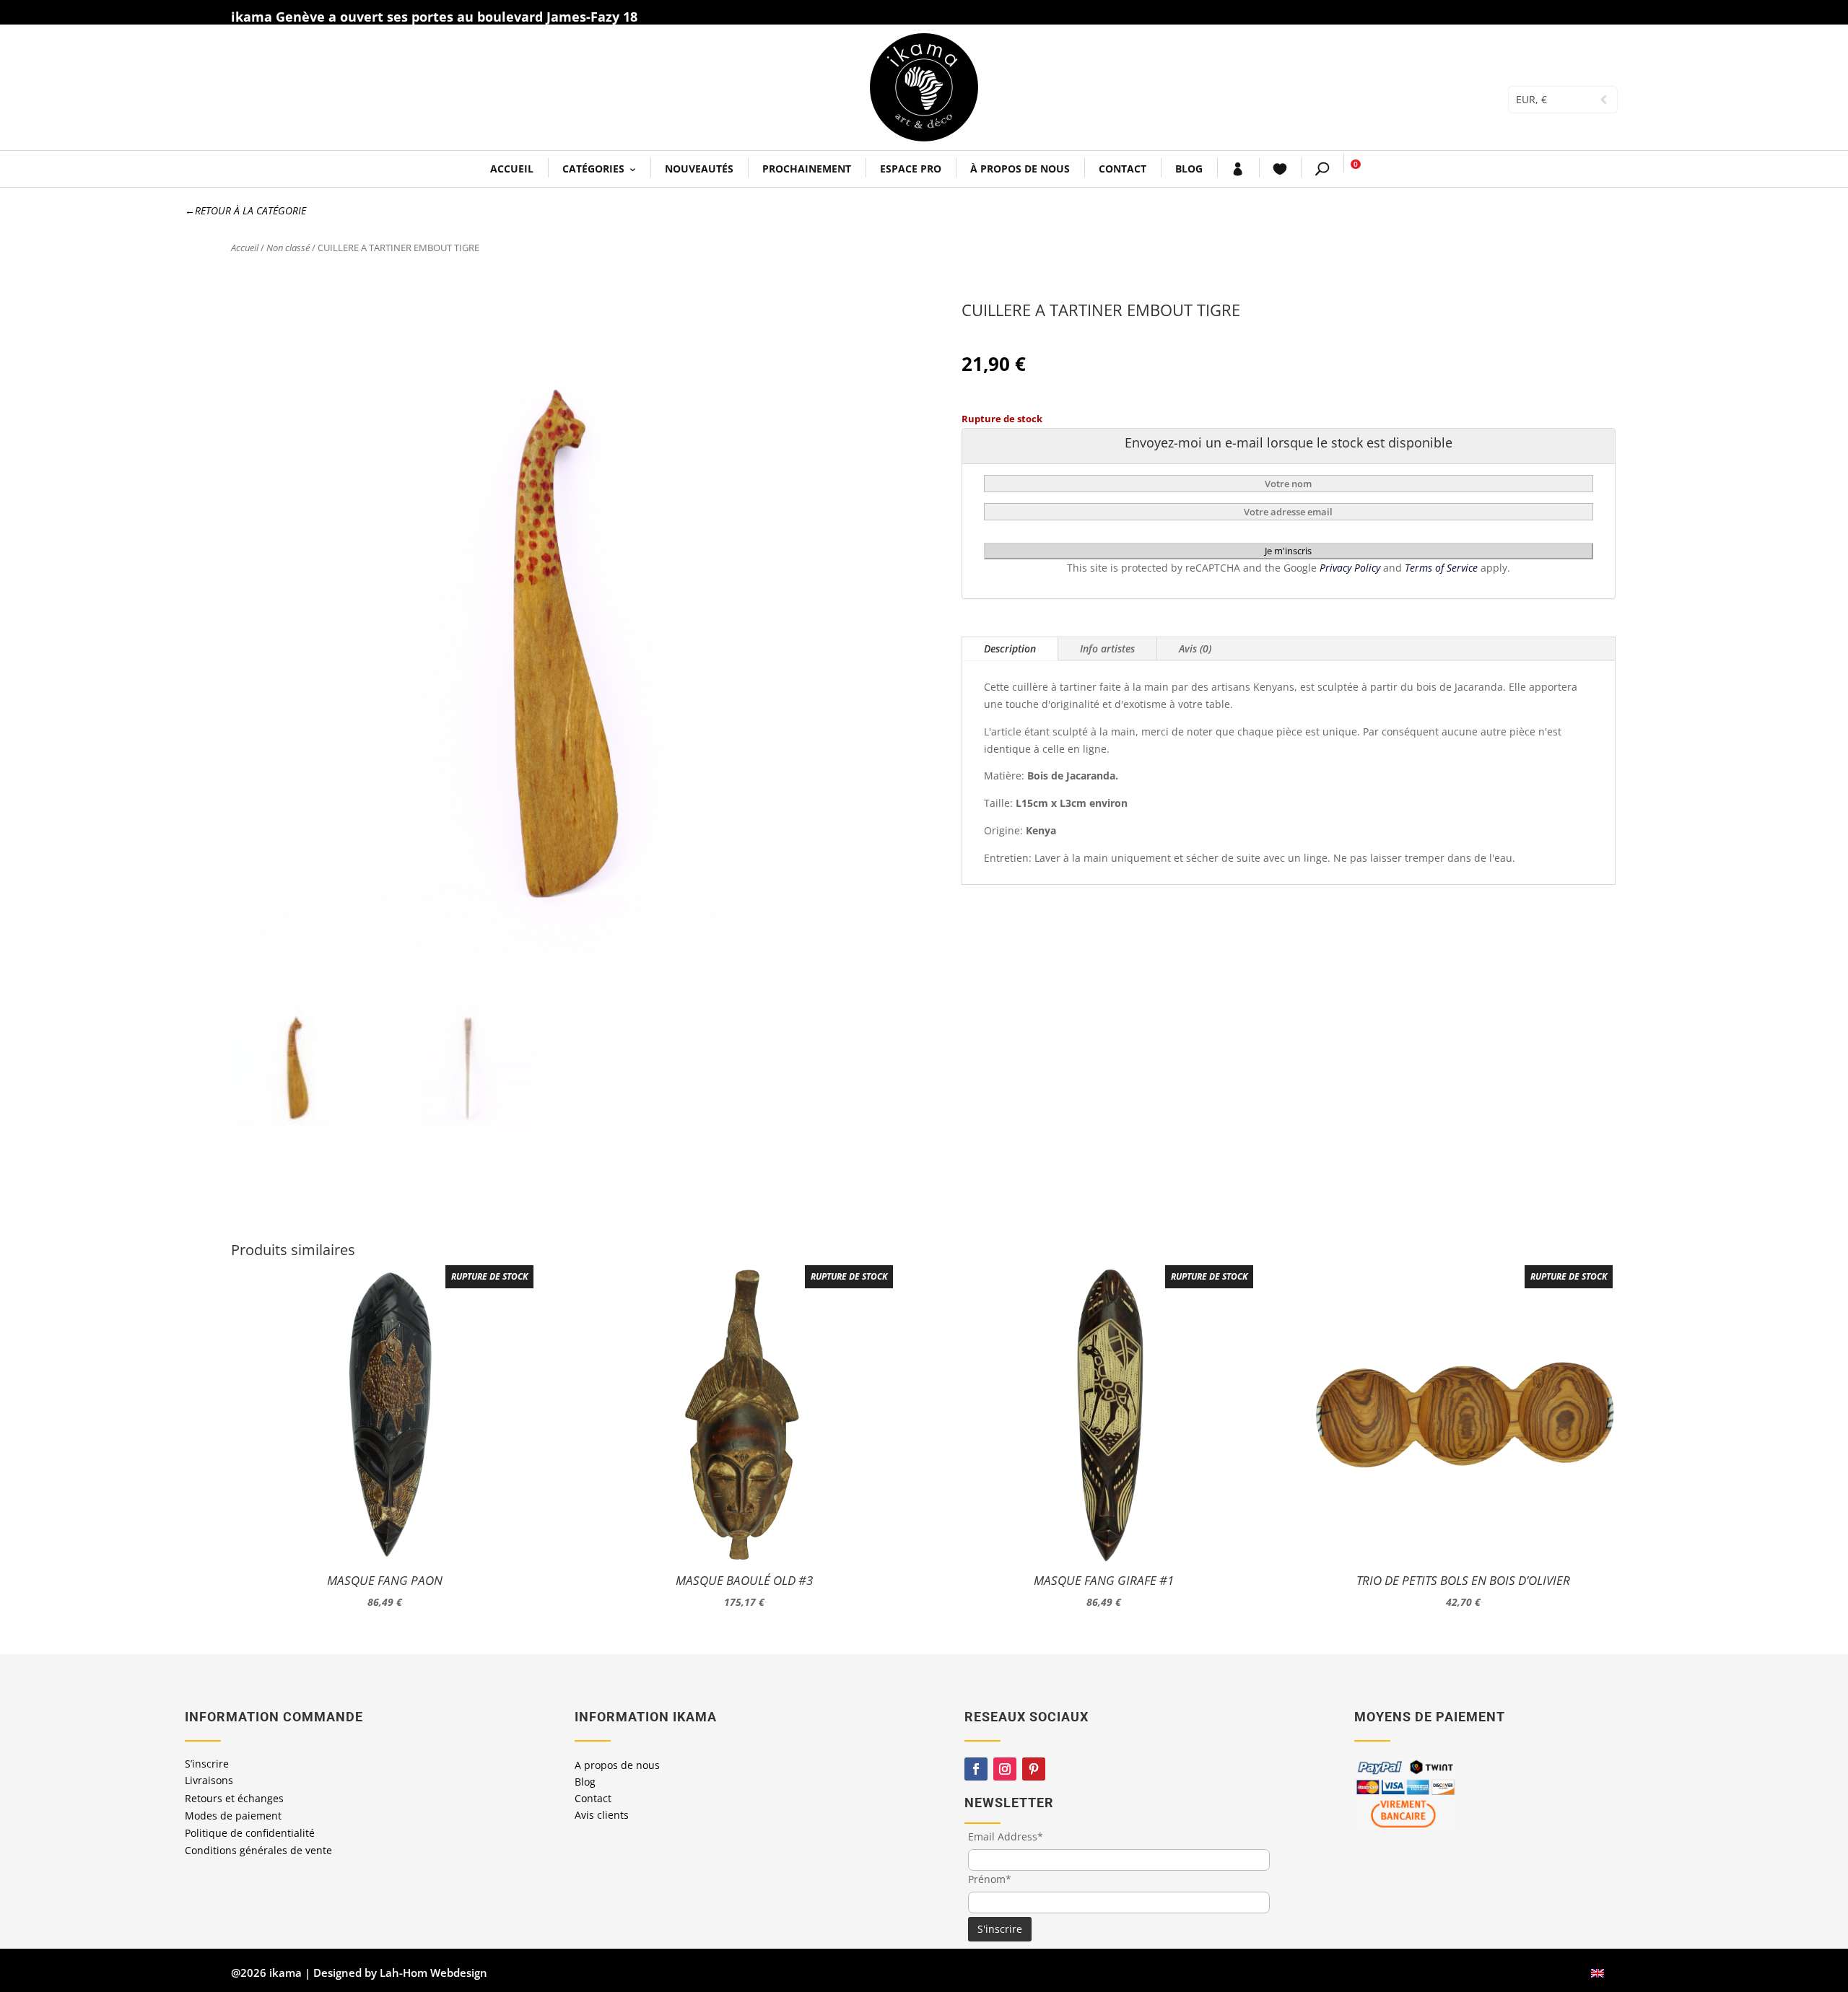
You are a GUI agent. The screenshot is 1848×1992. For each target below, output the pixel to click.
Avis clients (602, 1815)
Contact (1123, 169)
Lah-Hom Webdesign (433, 1973)
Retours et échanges (234, 1798)
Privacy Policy (1351, 568)
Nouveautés (699, 169)
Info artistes (1107, 648)
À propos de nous (1020, 169)
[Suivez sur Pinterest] (1034, 1769)
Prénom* (990, 1879)
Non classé (288, 248)
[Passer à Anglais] (1598, 1973)
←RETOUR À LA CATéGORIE (245, 210)
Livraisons (209, 1780)
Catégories (593, 169)
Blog (1189, 169)
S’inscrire (207, 1764)
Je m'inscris (1288, 551)
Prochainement (807, 169)
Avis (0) (1195, 648)
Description (1010, 648)
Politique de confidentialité (250, 1833)
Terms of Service (1443, 568)
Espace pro (911, 169)
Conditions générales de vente (258, 1850)
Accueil (512, 169)
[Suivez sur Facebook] (976, 1769)
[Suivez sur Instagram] (1005, 1769)
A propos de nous (617, 1765)
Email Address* (1006, 1836)
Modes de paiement (233, 1816)
